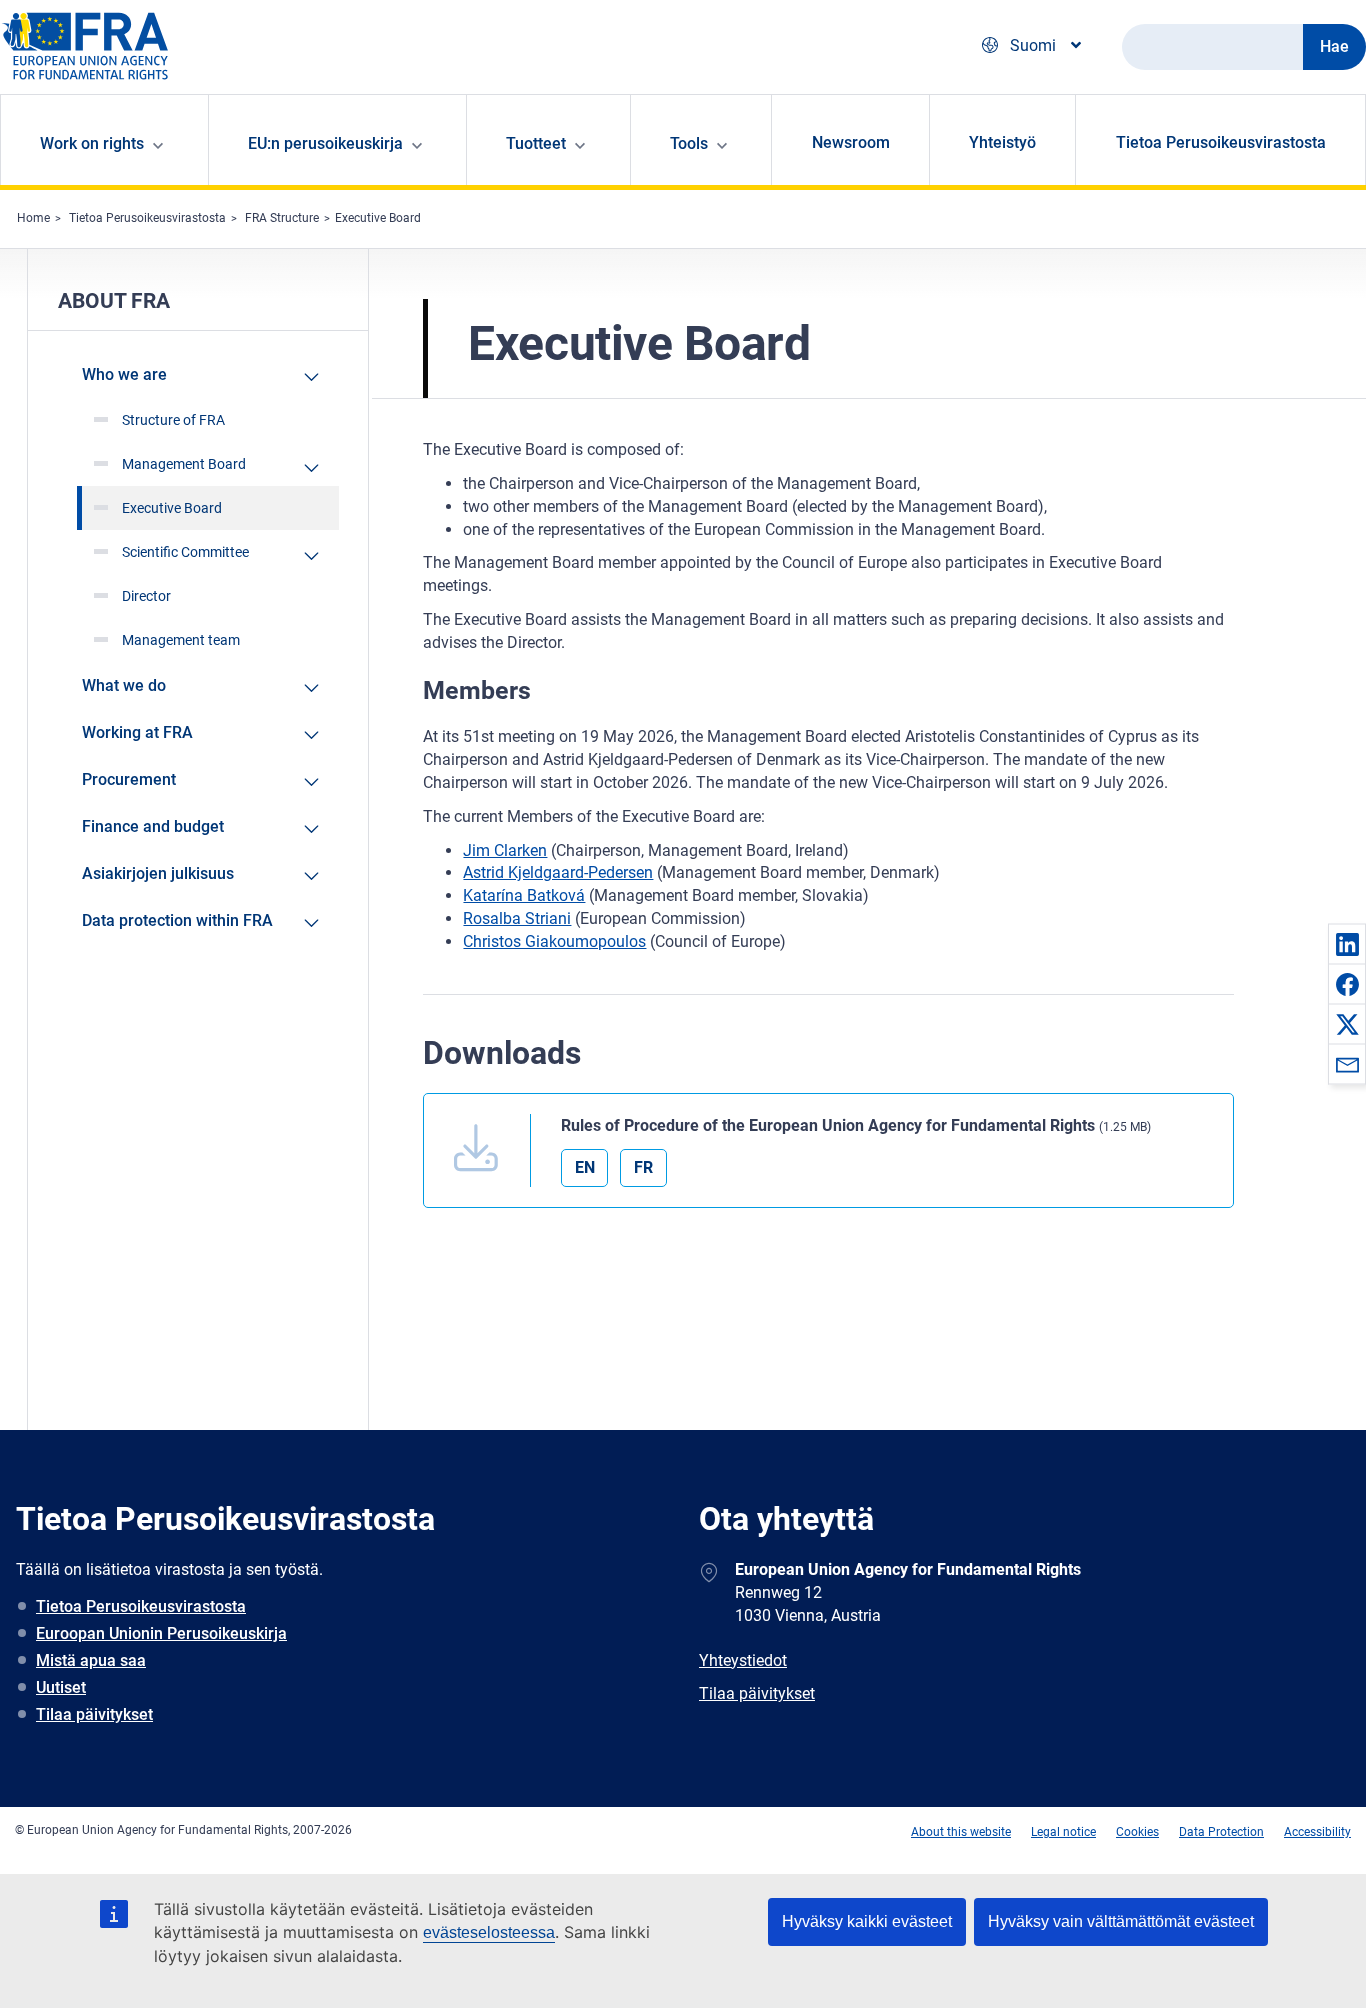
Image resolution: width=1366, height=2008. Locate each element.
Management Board (184, 464)
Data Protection (1221, 1832)
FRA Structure (282, 218)
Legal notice (1063, 1832)
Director (146, 596)
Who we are (124, 374)
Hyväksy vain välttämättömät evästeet (1121, 1921)
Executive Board (378, 218)
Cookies (1137, 1832)
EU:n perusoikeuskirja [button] (325, 143)
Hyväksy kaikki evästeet (867, 1921)
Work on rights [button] (92, 143)
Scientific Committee (185, 552)
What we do (124, 685)
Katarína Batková (524, 895)
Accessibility (1317, 1832)
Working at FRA (137, 732)
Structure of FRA (173, 420)
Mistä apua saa (91, 1660)
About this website (961, 1832)
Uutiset (61, 1687)
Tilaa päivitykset (94, 1714)
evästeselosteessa (489, 1932)
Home (33, 218)
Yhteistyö (1002, 142)
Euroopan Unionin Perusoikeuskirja (161, 1633)
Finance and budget (153, 826)
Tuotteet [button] (536, 143)
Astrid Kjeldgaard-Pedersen (558, 872)
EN (585, 1167)
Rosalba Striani (517, 918)
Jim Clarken (505, 850)
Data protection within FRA (177, 920)
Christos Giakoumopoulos (554, 941)
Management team (181, 640)
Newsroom (851, 142)
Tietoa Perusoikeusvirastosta (1221, 142)
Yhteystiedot (743, 1660)
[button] (1347, 944)
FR (643, 1167)
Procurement (129, 779)
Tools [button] (689, 143)
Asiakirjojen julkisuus (158, 873)
